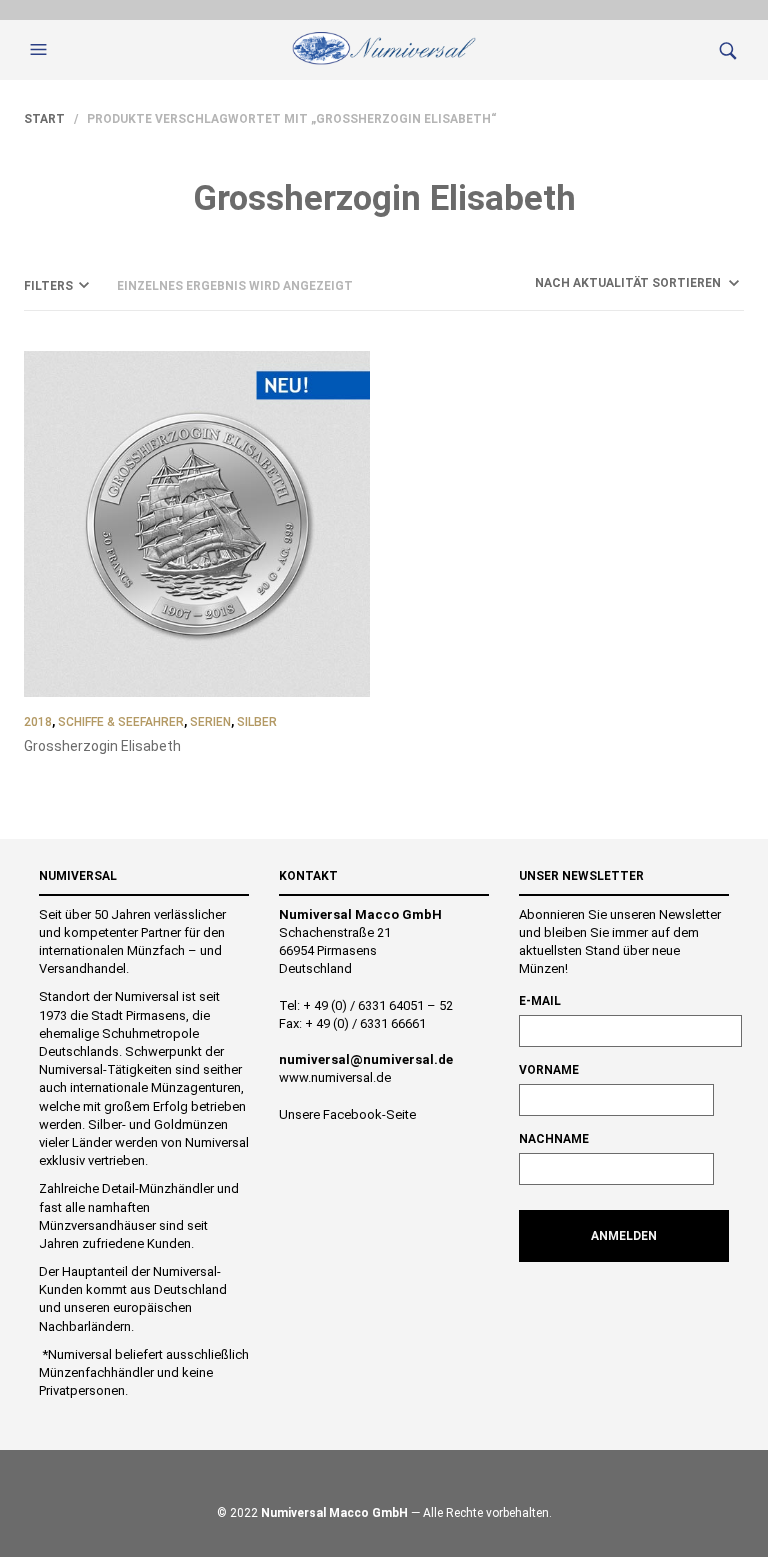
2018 (38, 722)
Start (44, 119)
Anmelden (624, 1236)
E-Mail (540, 1001)
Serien (210, 722)
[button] (41, 50)
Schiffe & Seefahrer (121, 722)
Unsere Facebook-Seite (347, 1114)
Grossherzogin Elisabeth (102, 746)
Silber (257, 722)
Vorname (549, 1070)
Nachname (554, 1139)
